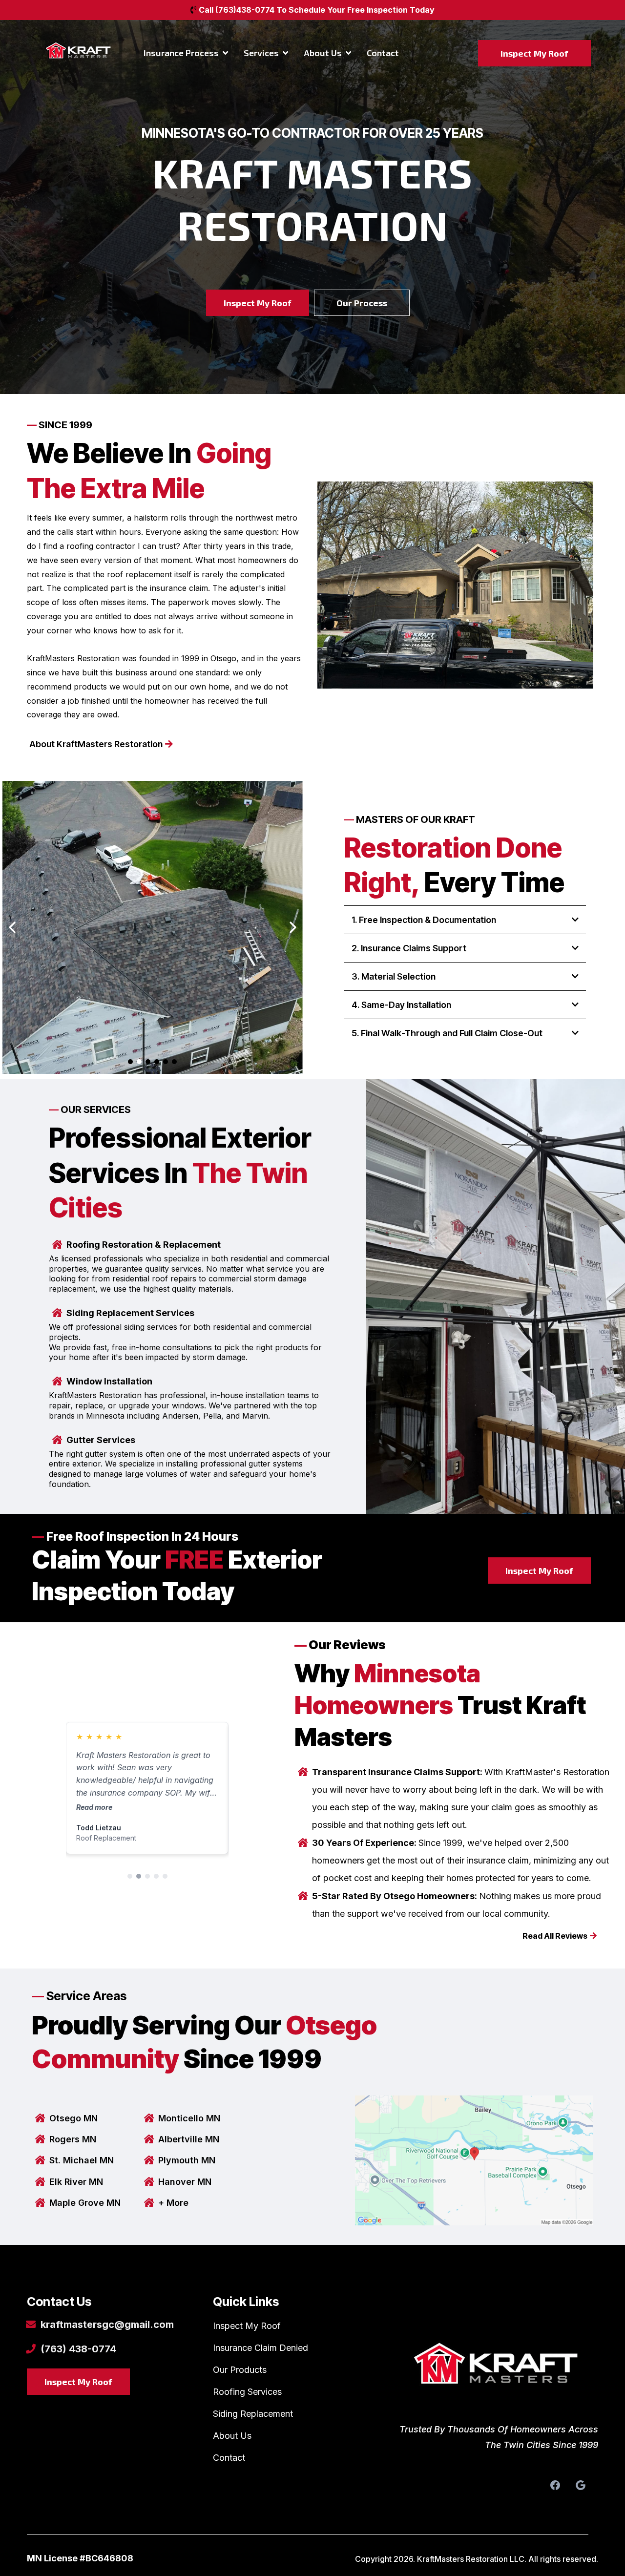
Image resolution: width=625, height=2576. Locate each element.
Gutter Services (101, 1440)
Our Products (240, 2370)
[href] (474, 2160)
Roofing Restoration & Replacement (144, 1245)
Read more (94, 1807)
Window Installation (109, 1381)
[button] (224, 53)
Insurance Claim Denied (260, 2348)
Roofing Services (247, 2392)
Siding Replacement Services (130, 1313)
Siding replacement (253, 2414)
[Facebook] (555, 2485)
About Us (232, 2436)
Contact (229, 2458)
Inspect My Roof (247, 2326)
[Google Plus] (581, 2485)
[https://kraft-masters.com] (498, 2370)
